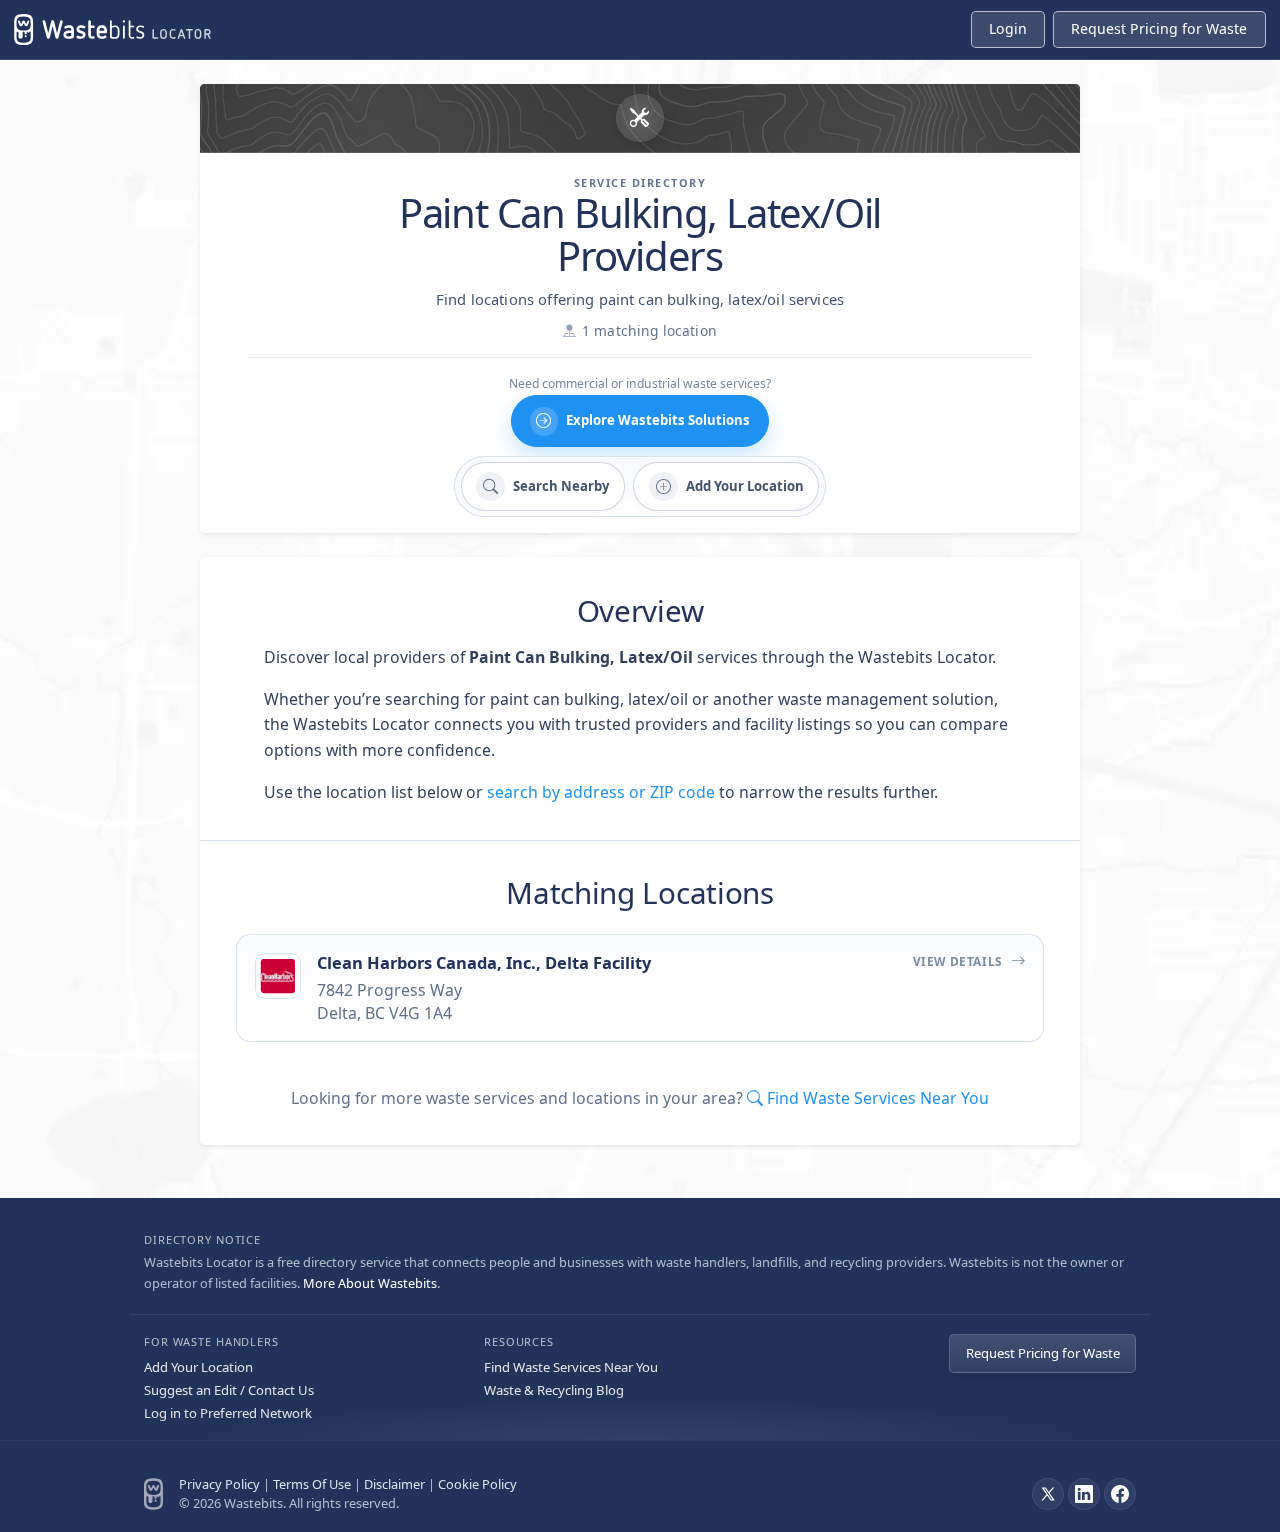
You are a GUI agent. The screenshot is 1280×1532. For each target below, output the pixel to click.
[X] (1048, 1494)
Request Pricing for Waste (1043, 1353)
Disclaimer (394, 1484)
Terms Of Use (312, 1484)
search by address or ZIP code (601, 792)
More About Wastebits (370, 1283)
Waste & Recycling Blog (554, 1390)
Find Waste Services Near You (571, 1367)
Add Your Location (198, 1367)
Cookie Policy (477, 1484)
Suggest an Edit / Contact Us (229, 1390)
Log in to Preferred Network (228, 1413)
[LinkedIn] (1084, 1494)
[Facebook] (1120, 1494)
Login (1008, 28)
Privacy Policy (219, 1484)
